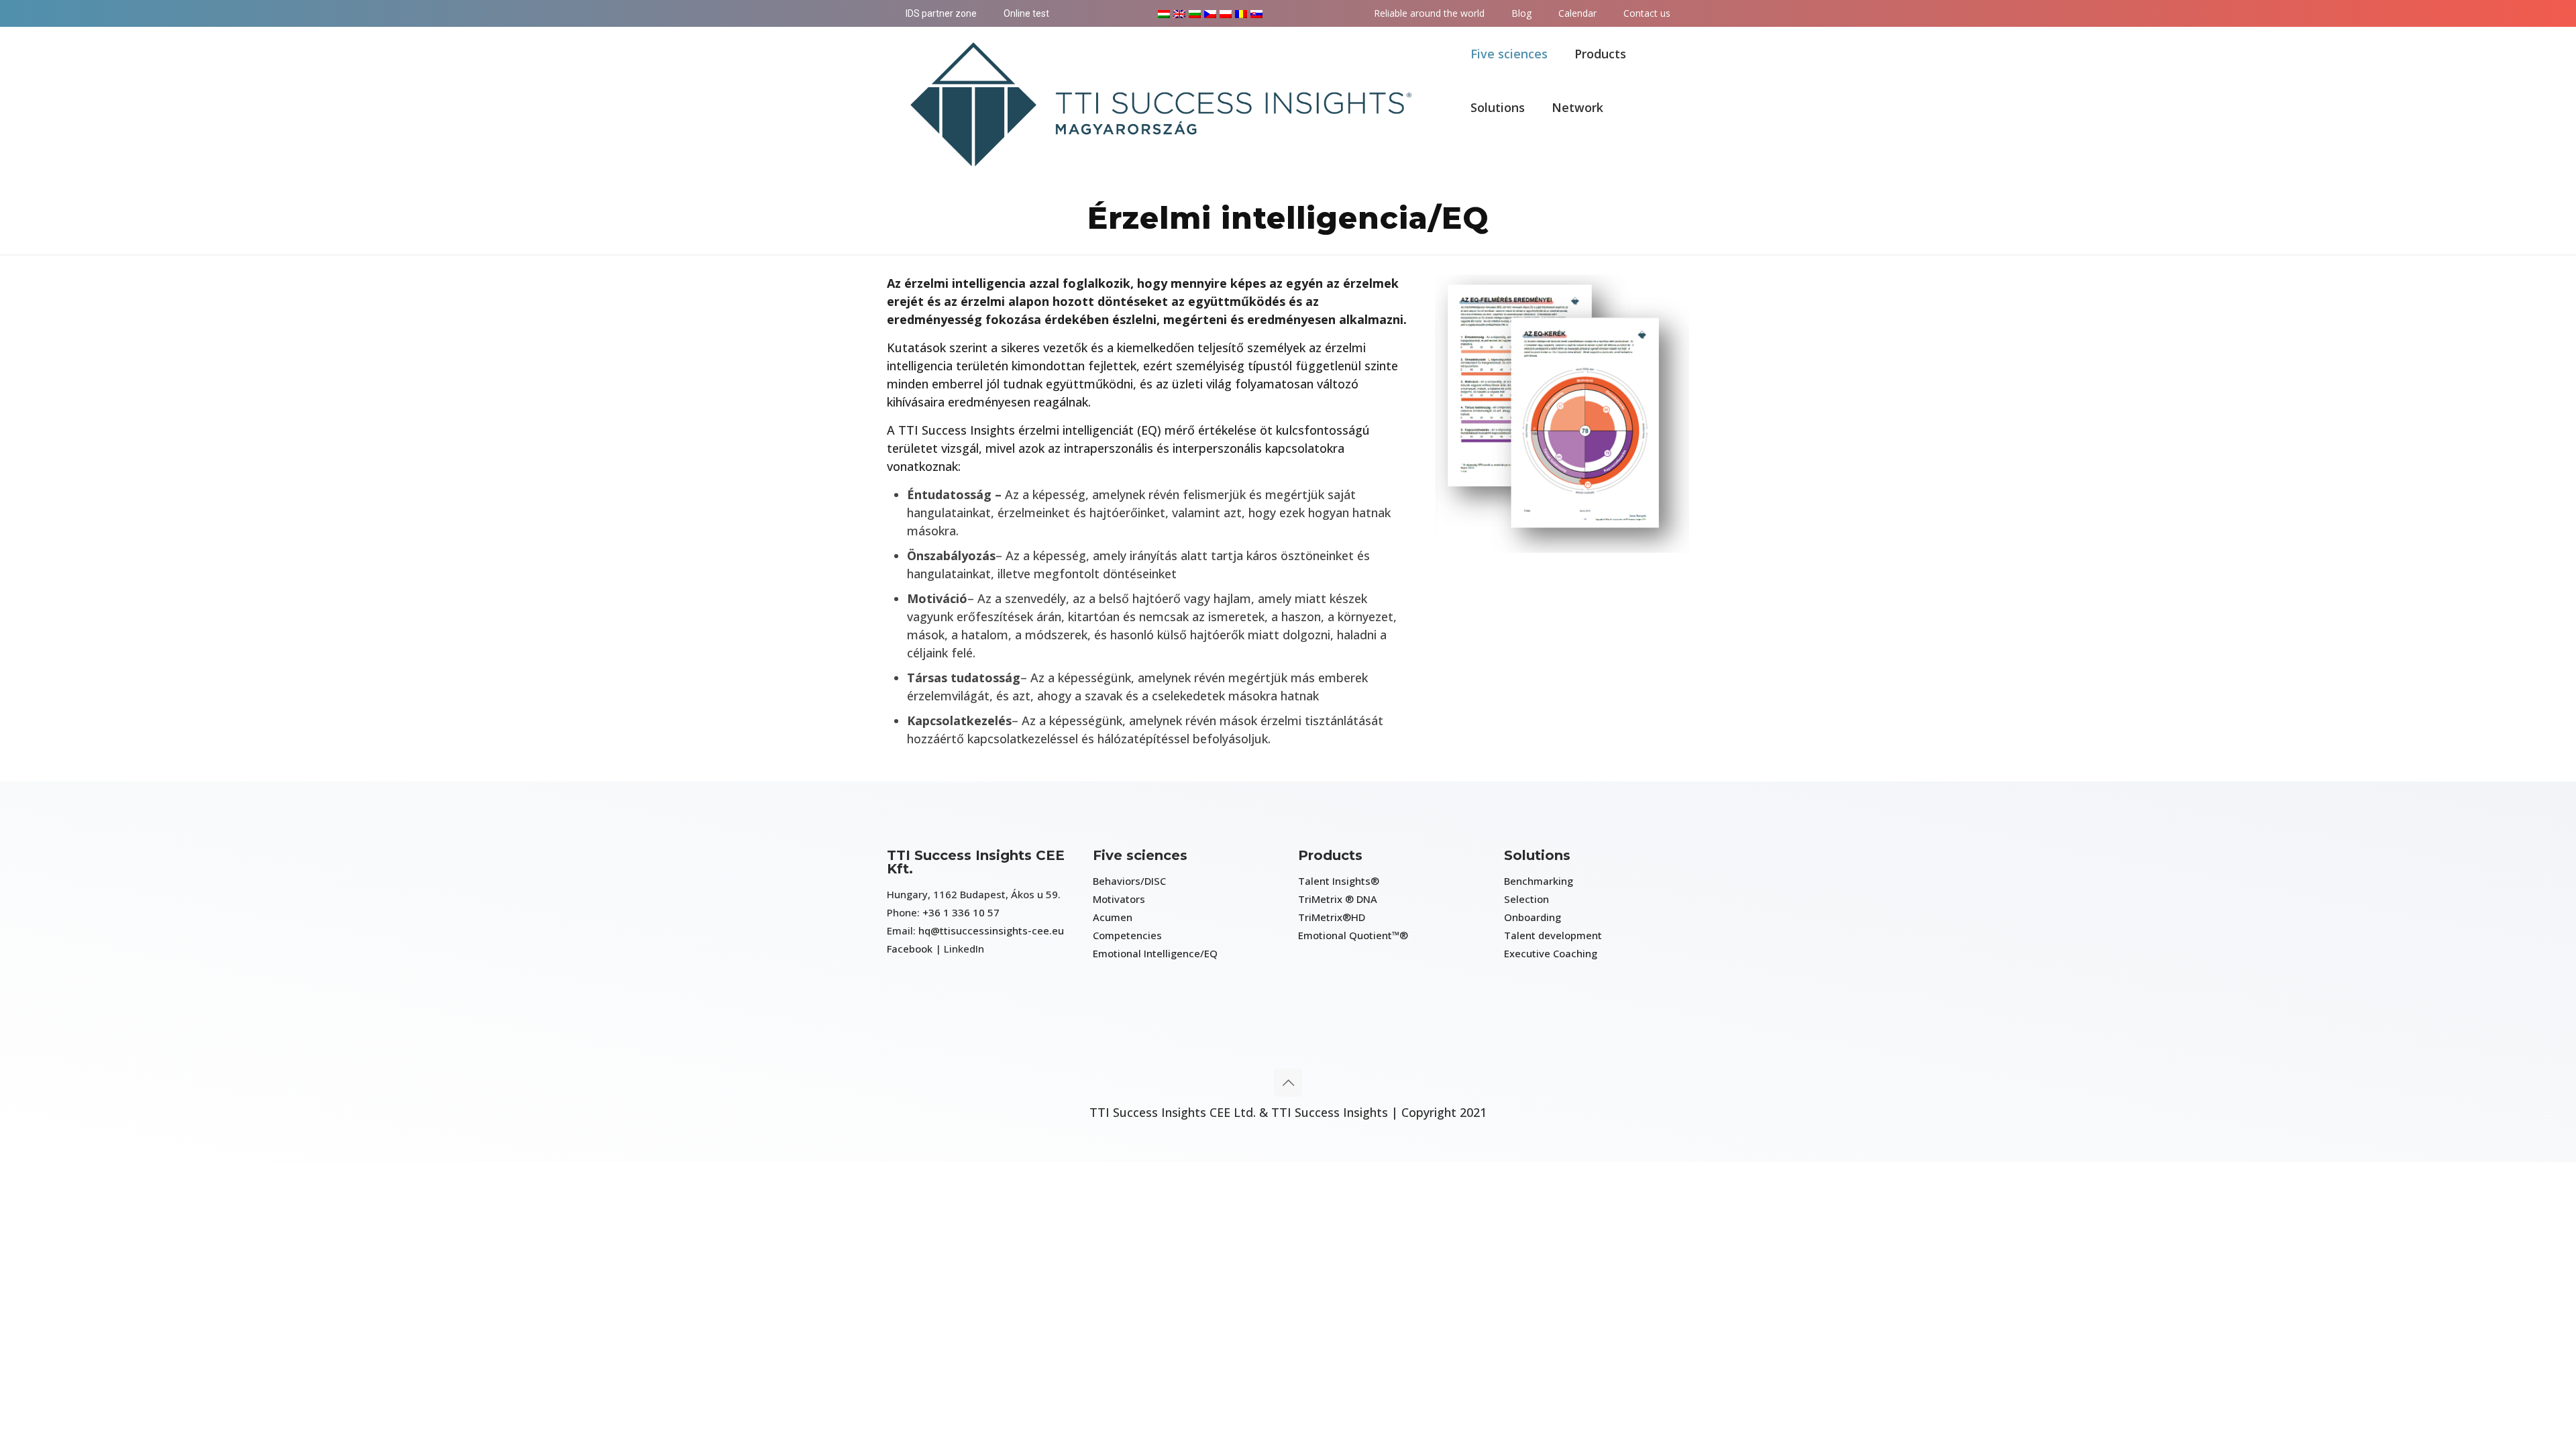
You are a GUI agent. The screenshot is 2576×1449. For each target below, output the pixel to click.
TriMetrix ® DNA (1338, 899)
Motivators (1119, 899)
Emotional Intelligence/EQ (1155, 953)
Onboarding (1533, 917)
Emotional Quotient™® (1353, 935)
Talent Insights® (1339, 881)
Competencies (1127, 935)
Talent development (1553, 935)
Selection (1526, 899)
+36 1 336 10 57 (961, 912)
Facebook (910, 949)
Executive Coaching (1551, 953)
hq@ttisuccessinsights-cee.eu (991, 930)
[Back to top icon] (1288, 1083)
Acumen (1113, 917)
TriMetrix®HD (1332, 917)
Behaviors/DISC (1129, 881)
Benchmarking (1539, 881)
